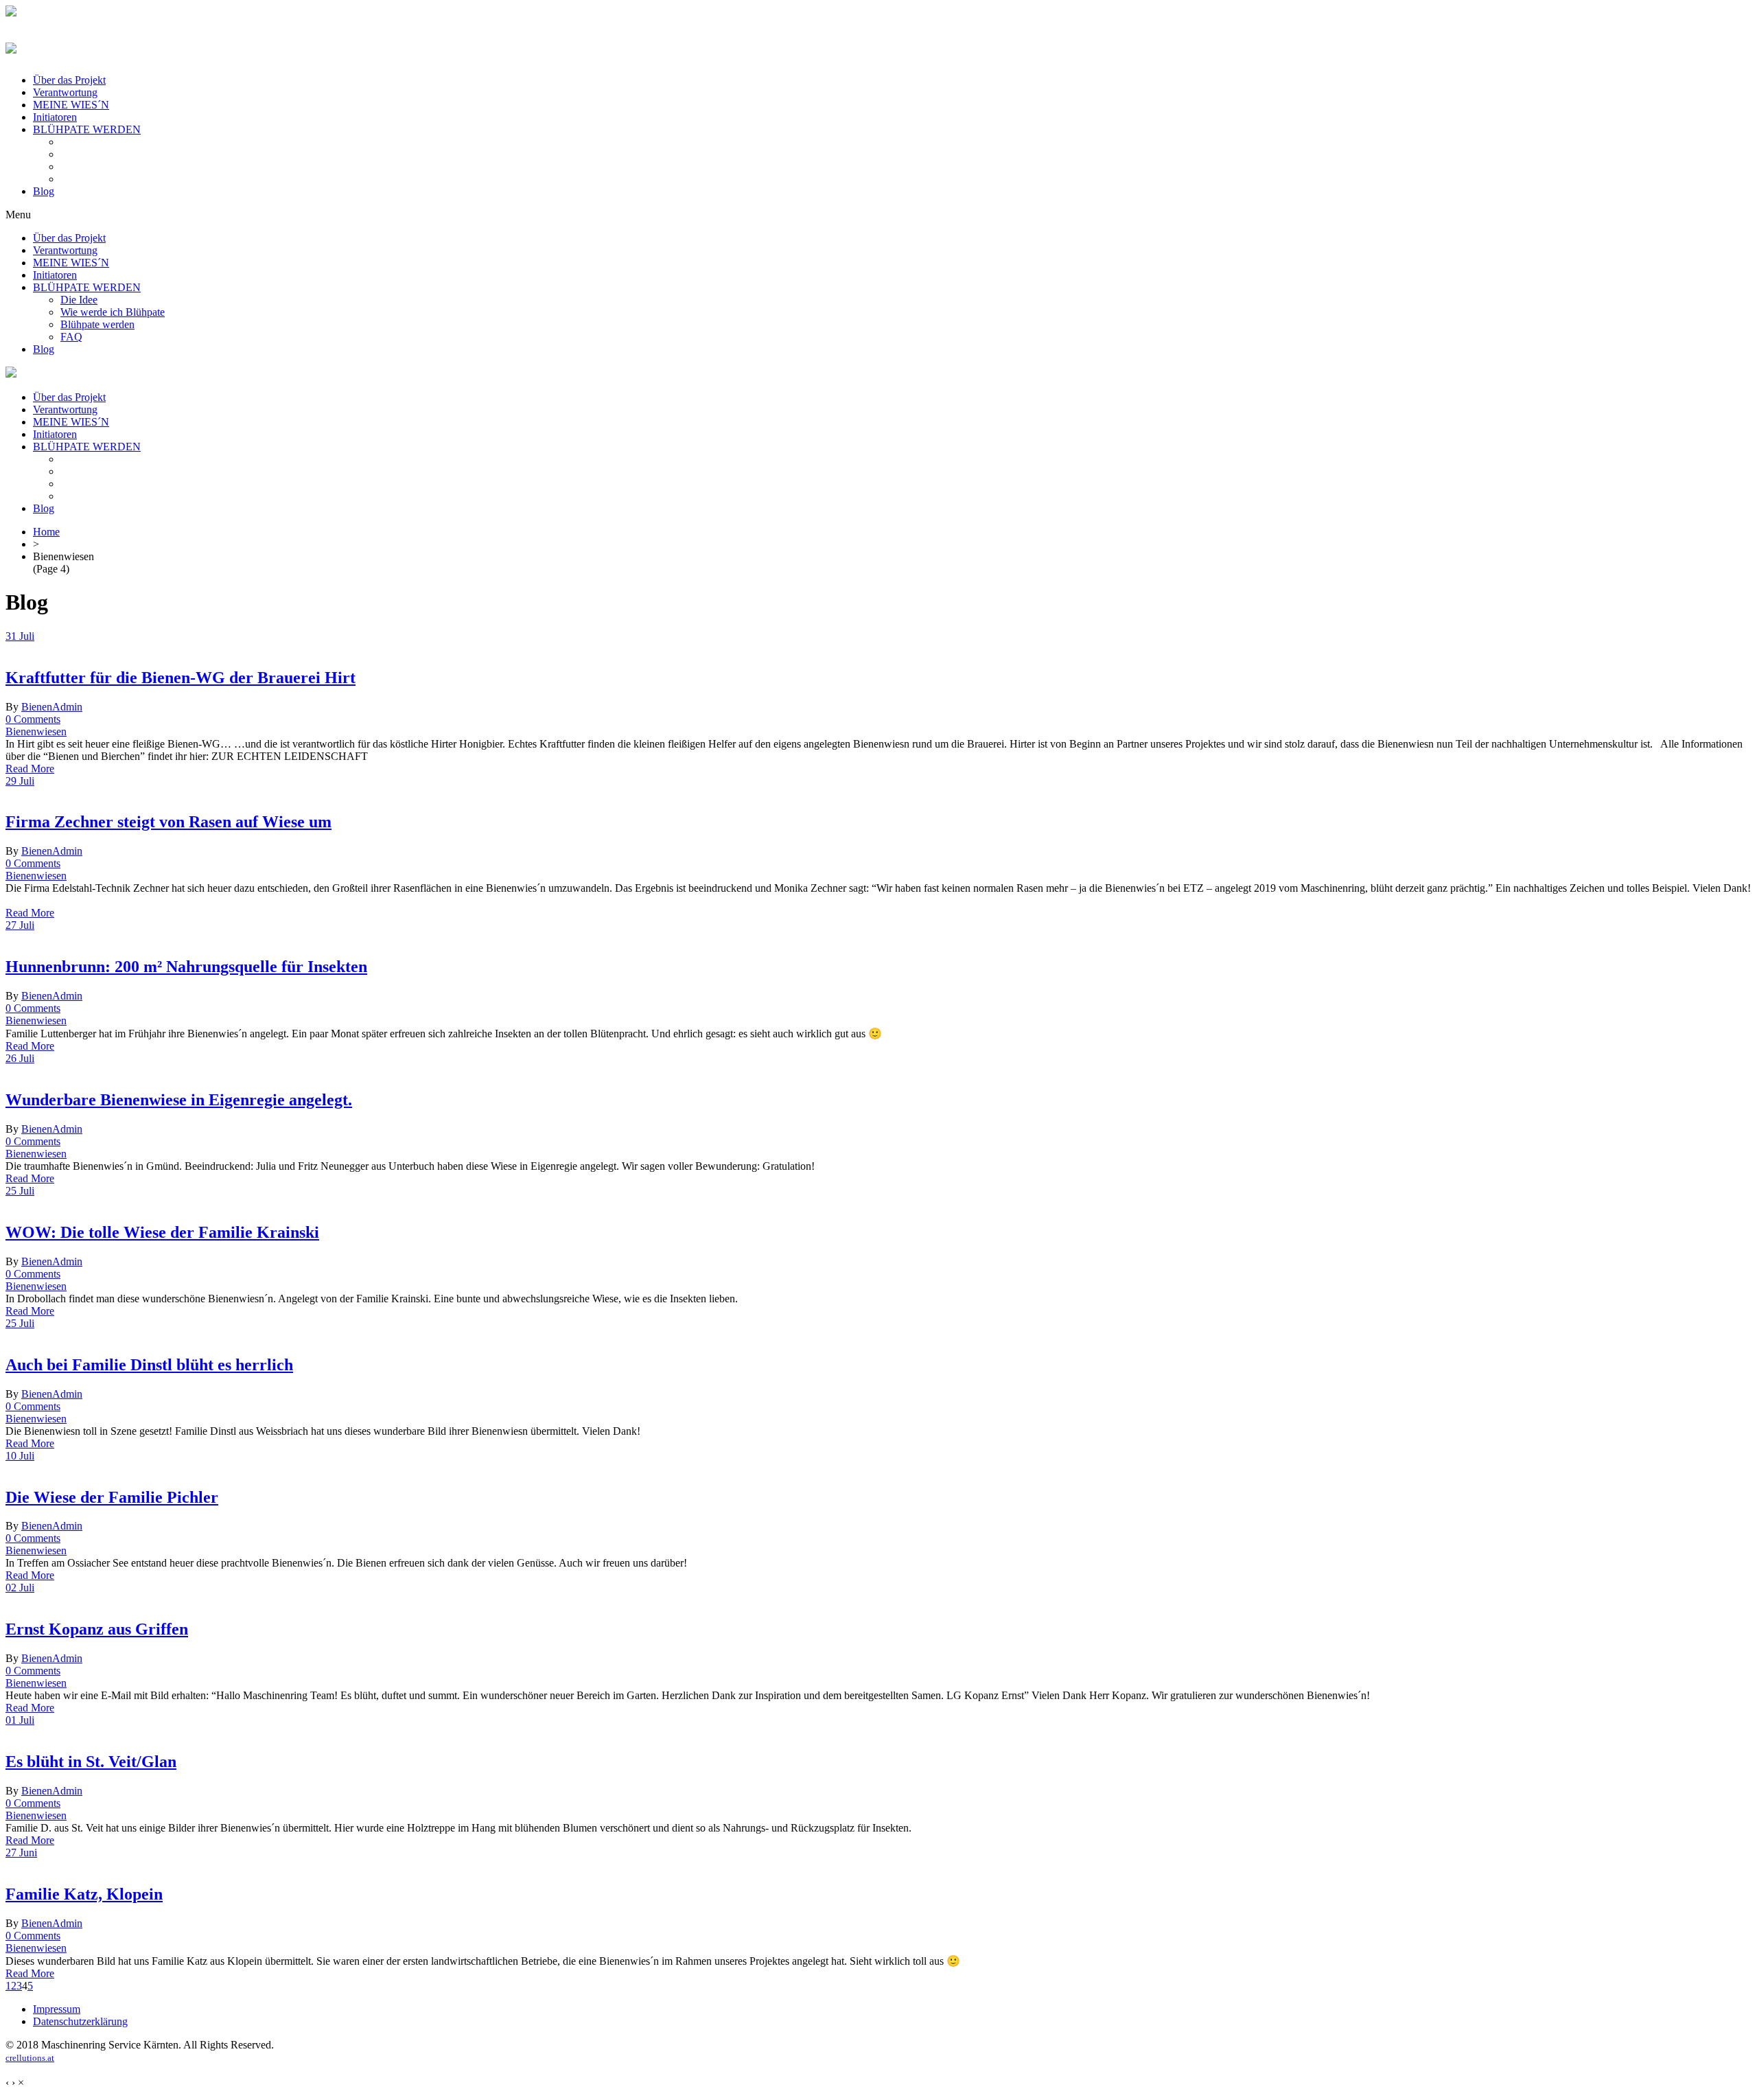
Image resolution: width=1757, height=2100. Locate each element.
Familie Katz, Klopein (84, 1894)
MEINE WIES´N (71, 105)
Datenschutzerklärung (80, 2021)
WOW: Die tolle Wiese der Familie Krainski (162, 1232)
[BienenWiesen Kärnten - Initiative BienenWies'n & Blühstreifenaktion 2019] (11, 13)
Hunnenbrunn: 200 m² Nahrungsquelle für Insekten (186, 967)
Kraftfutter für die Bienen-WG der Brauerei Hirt (181, 678)
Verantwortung (65, 92)
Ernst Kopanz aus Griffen (97, 1629)
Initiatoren (55, 117)
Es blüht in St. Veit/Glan (91, 1762)
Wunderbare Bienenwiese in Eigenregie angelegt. (179, 1100)
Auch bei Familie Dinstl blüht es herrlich (149, 1365)
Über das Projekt (69, 80)
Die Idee (79, 300)
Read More (30, 769)
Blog (44, 191)
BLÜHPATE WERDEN (87, 129)
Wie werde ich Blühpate (113, 312)
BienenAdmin (52, 707)
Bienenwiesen (36, 731)
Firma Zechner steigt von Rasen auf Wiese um (168, 822)
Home (46, 532)
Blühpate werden (97, 324)
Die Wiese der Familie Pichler (112, 1497)
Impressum (57, 2009)
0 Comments (33, 719)
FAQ (71, 337)
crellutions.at (30, 2058)
